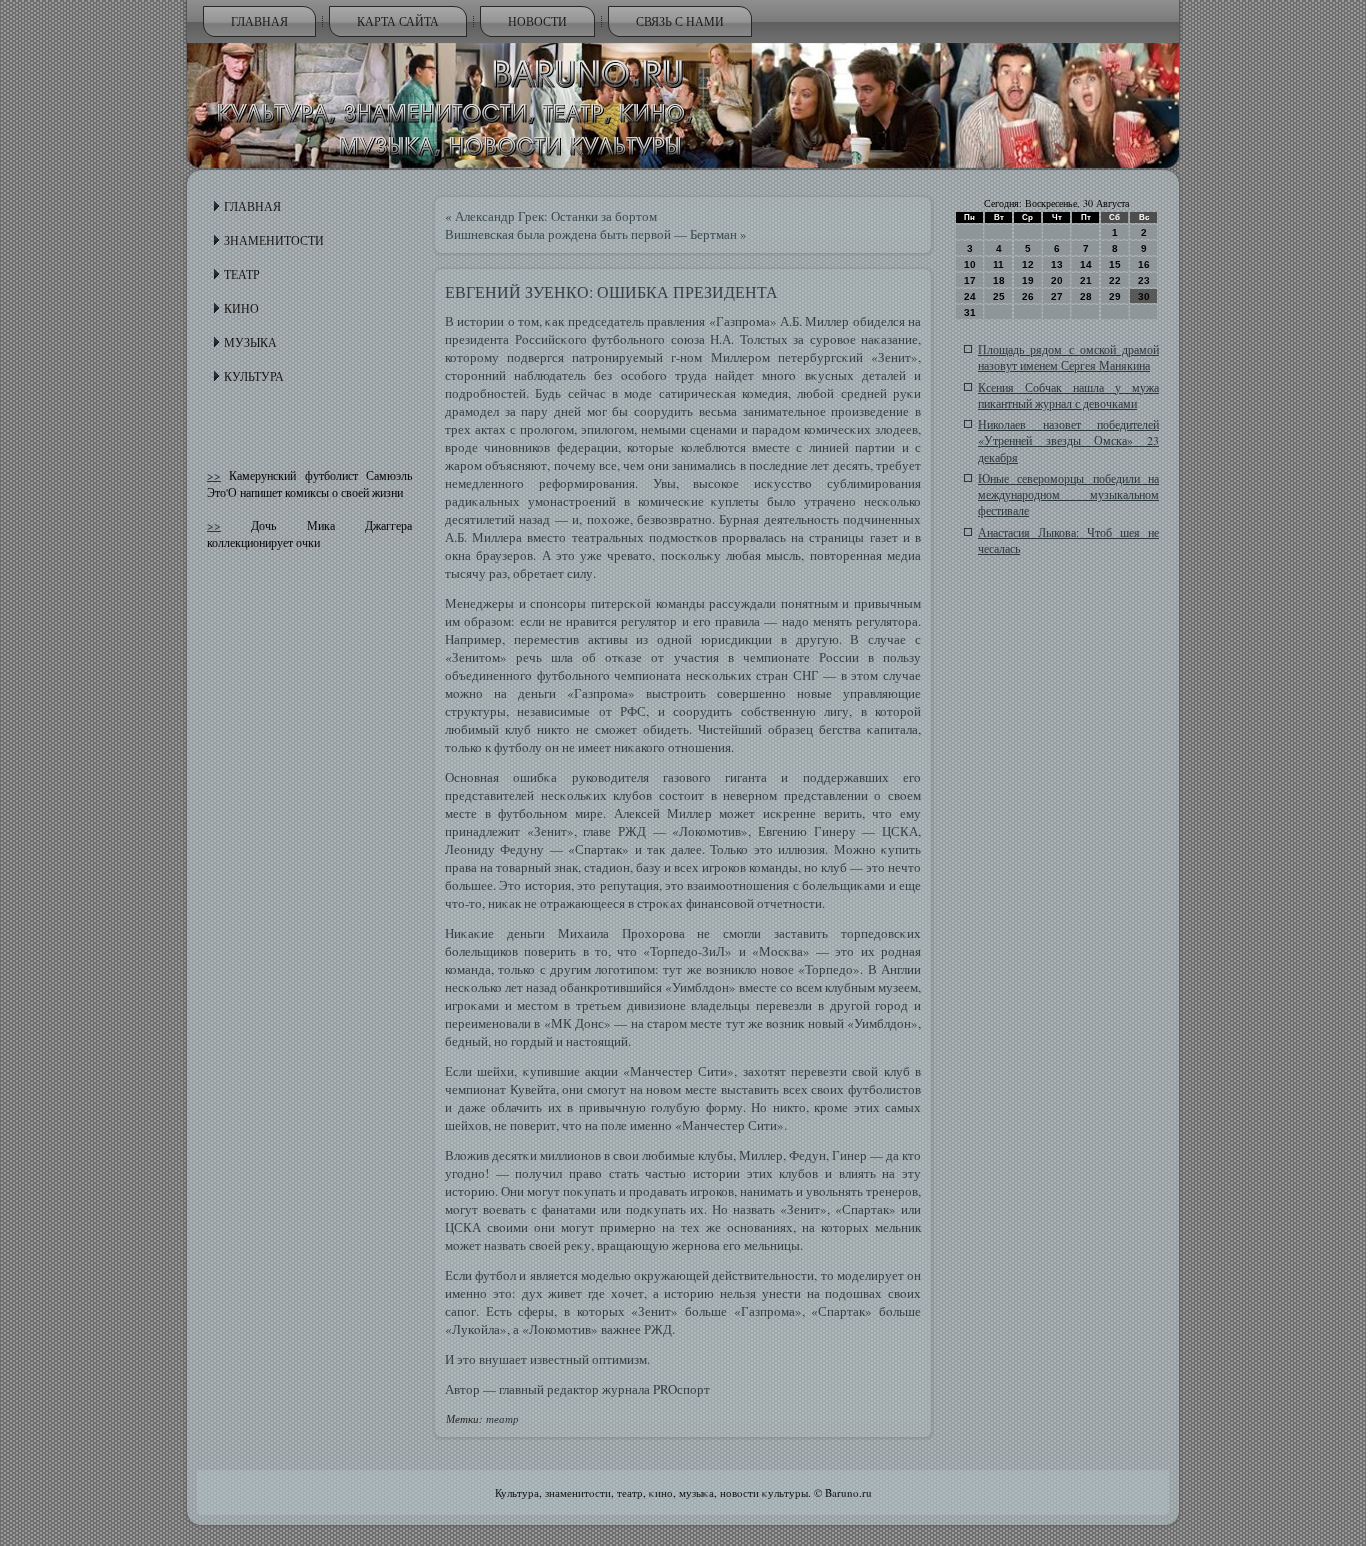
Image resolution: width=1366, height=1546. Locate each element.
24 (970, 296)
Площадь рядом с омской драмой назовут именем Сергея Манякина (1068, 357)
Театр (242, 274)
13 (1057, 264)
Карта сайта (398, 21)
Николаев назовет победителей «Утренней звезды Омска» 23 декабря (1068, 440)
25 (999, 296)
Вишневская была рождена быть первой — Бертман (591, 234)
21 (1086, 280)
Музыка (250, 342)
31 (970, 312)
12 (1028, 264)
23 (1144, 280)
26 (1028, 296)
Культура (254, 376)
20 (1057, 280)
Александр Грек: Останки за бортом (556, 216)
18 (999, 280)
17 (970, 280)
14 (1086, 264)
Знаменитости (274, 240)
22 (1115, 280)
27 (1057, 296)
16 (1144, 264)
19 (1028, 280)
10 (970, 264)
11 (998, 264)
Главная (259, 21)
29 (1115, 296)
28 (1086, 296)
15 (1115, 264)
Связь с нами (680, 21)
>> (214, 475)
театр (502, 1418)
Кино (241, 308)
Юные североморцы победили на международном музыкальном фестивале (1068, 494)
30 (1144, 296)
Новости (537, 21)
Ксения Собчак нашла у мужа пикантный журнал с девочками (1068, 395)
